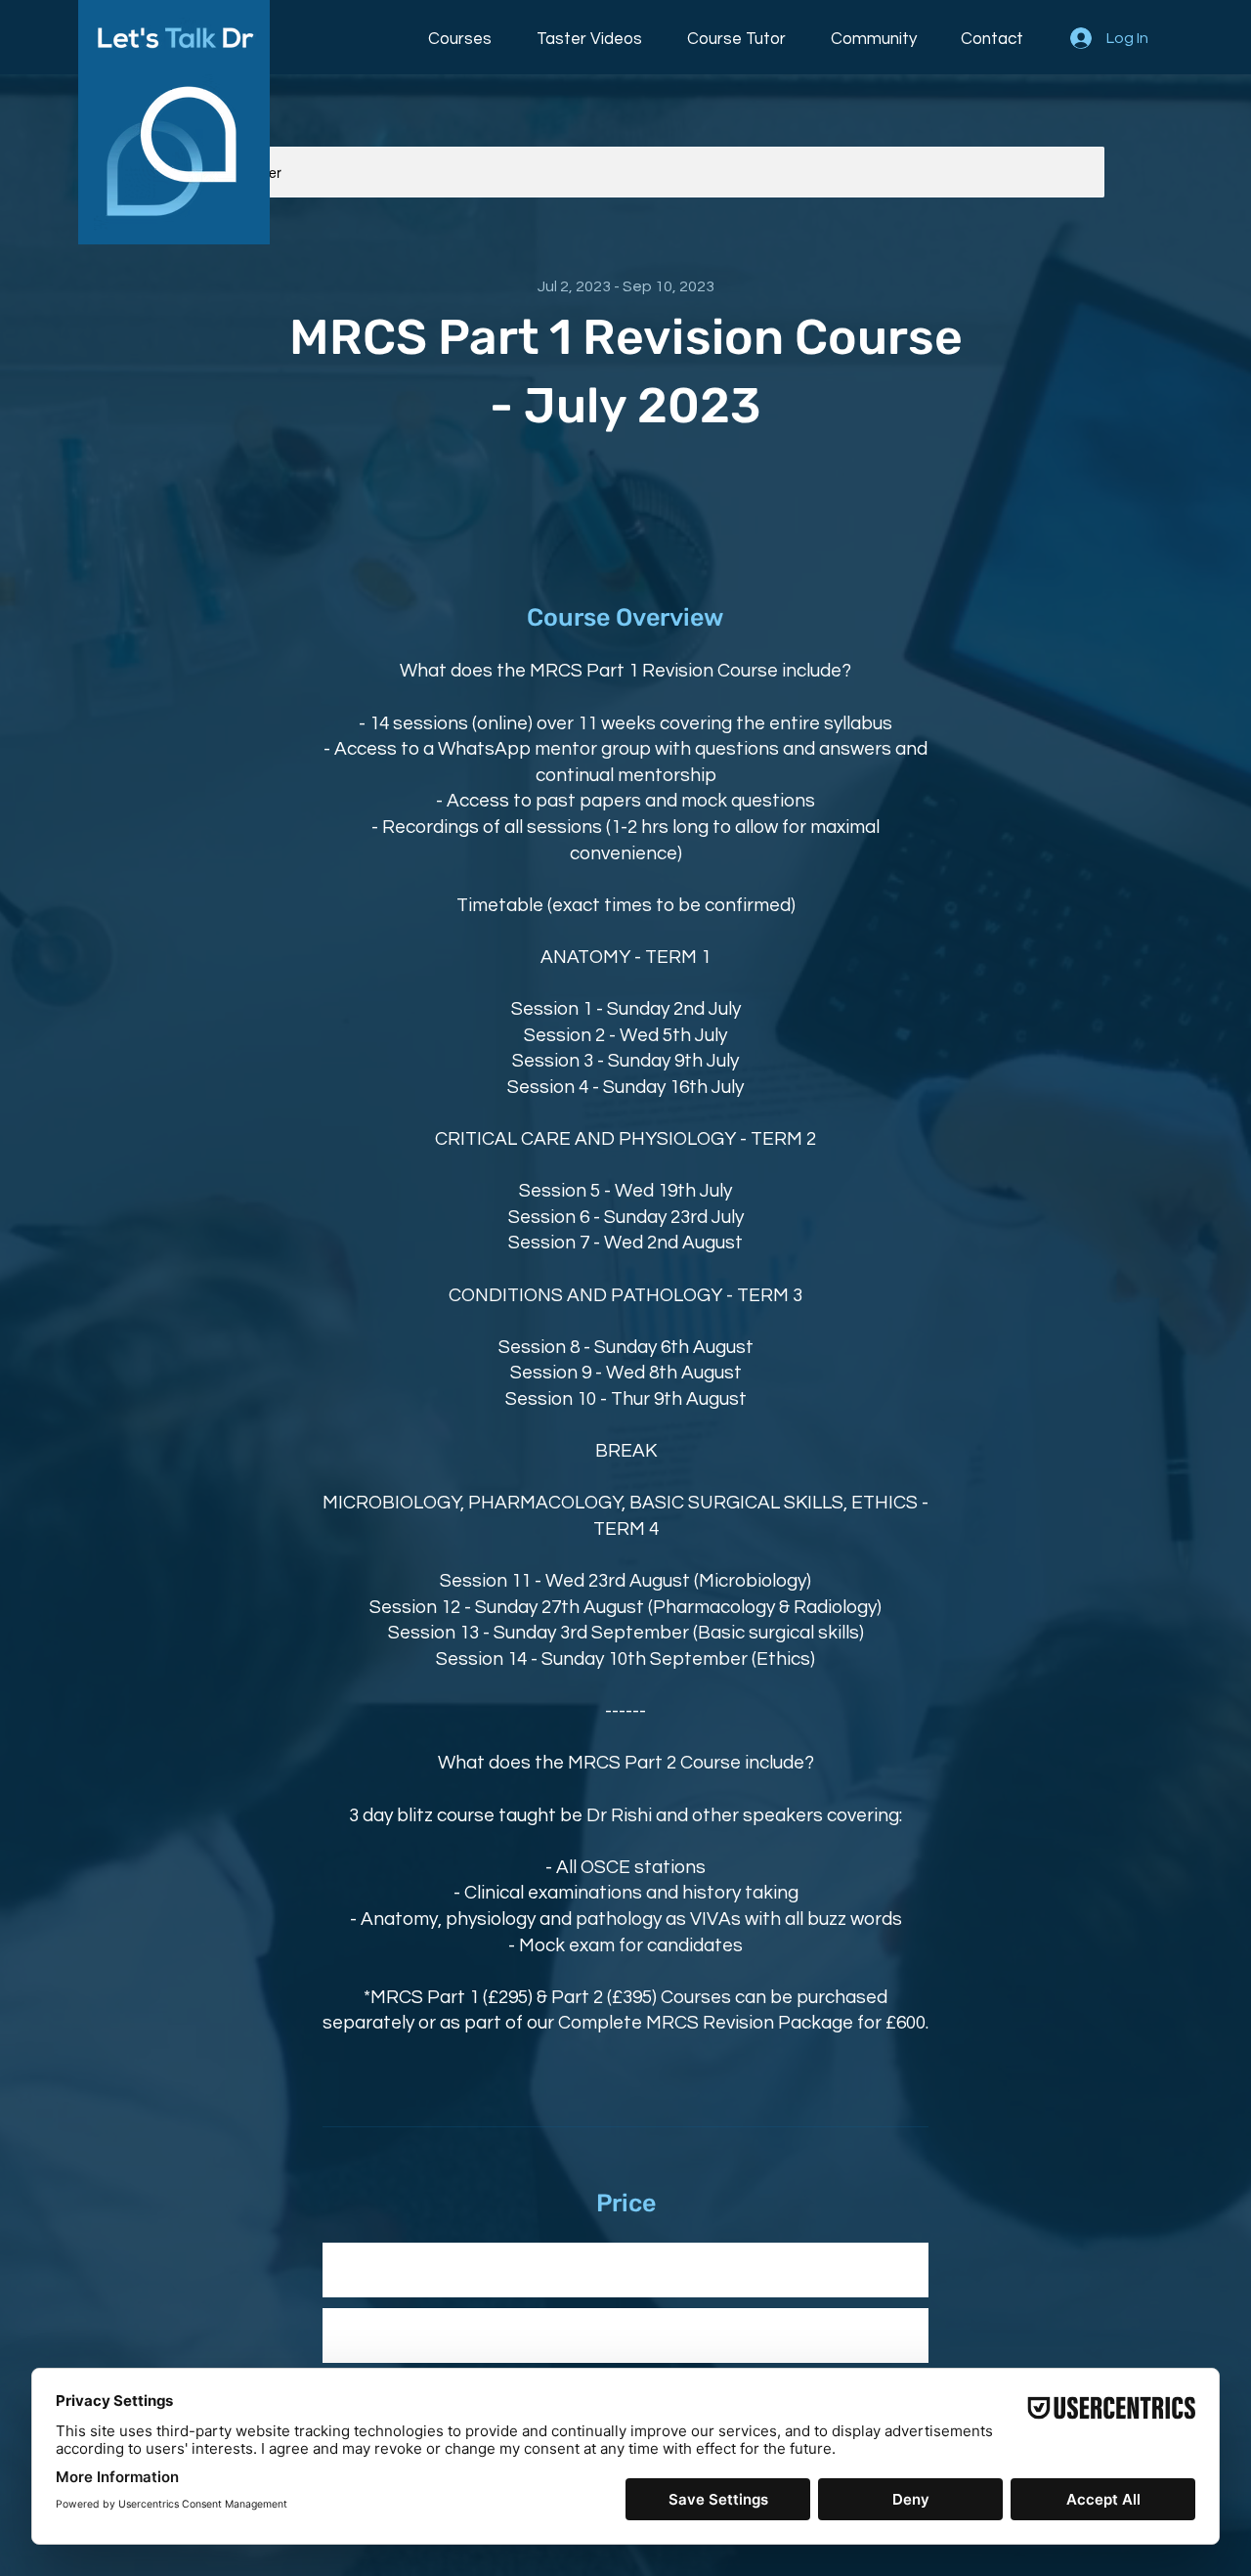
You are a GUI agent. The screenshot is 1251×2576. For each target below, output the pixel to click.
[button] (465, 30)
